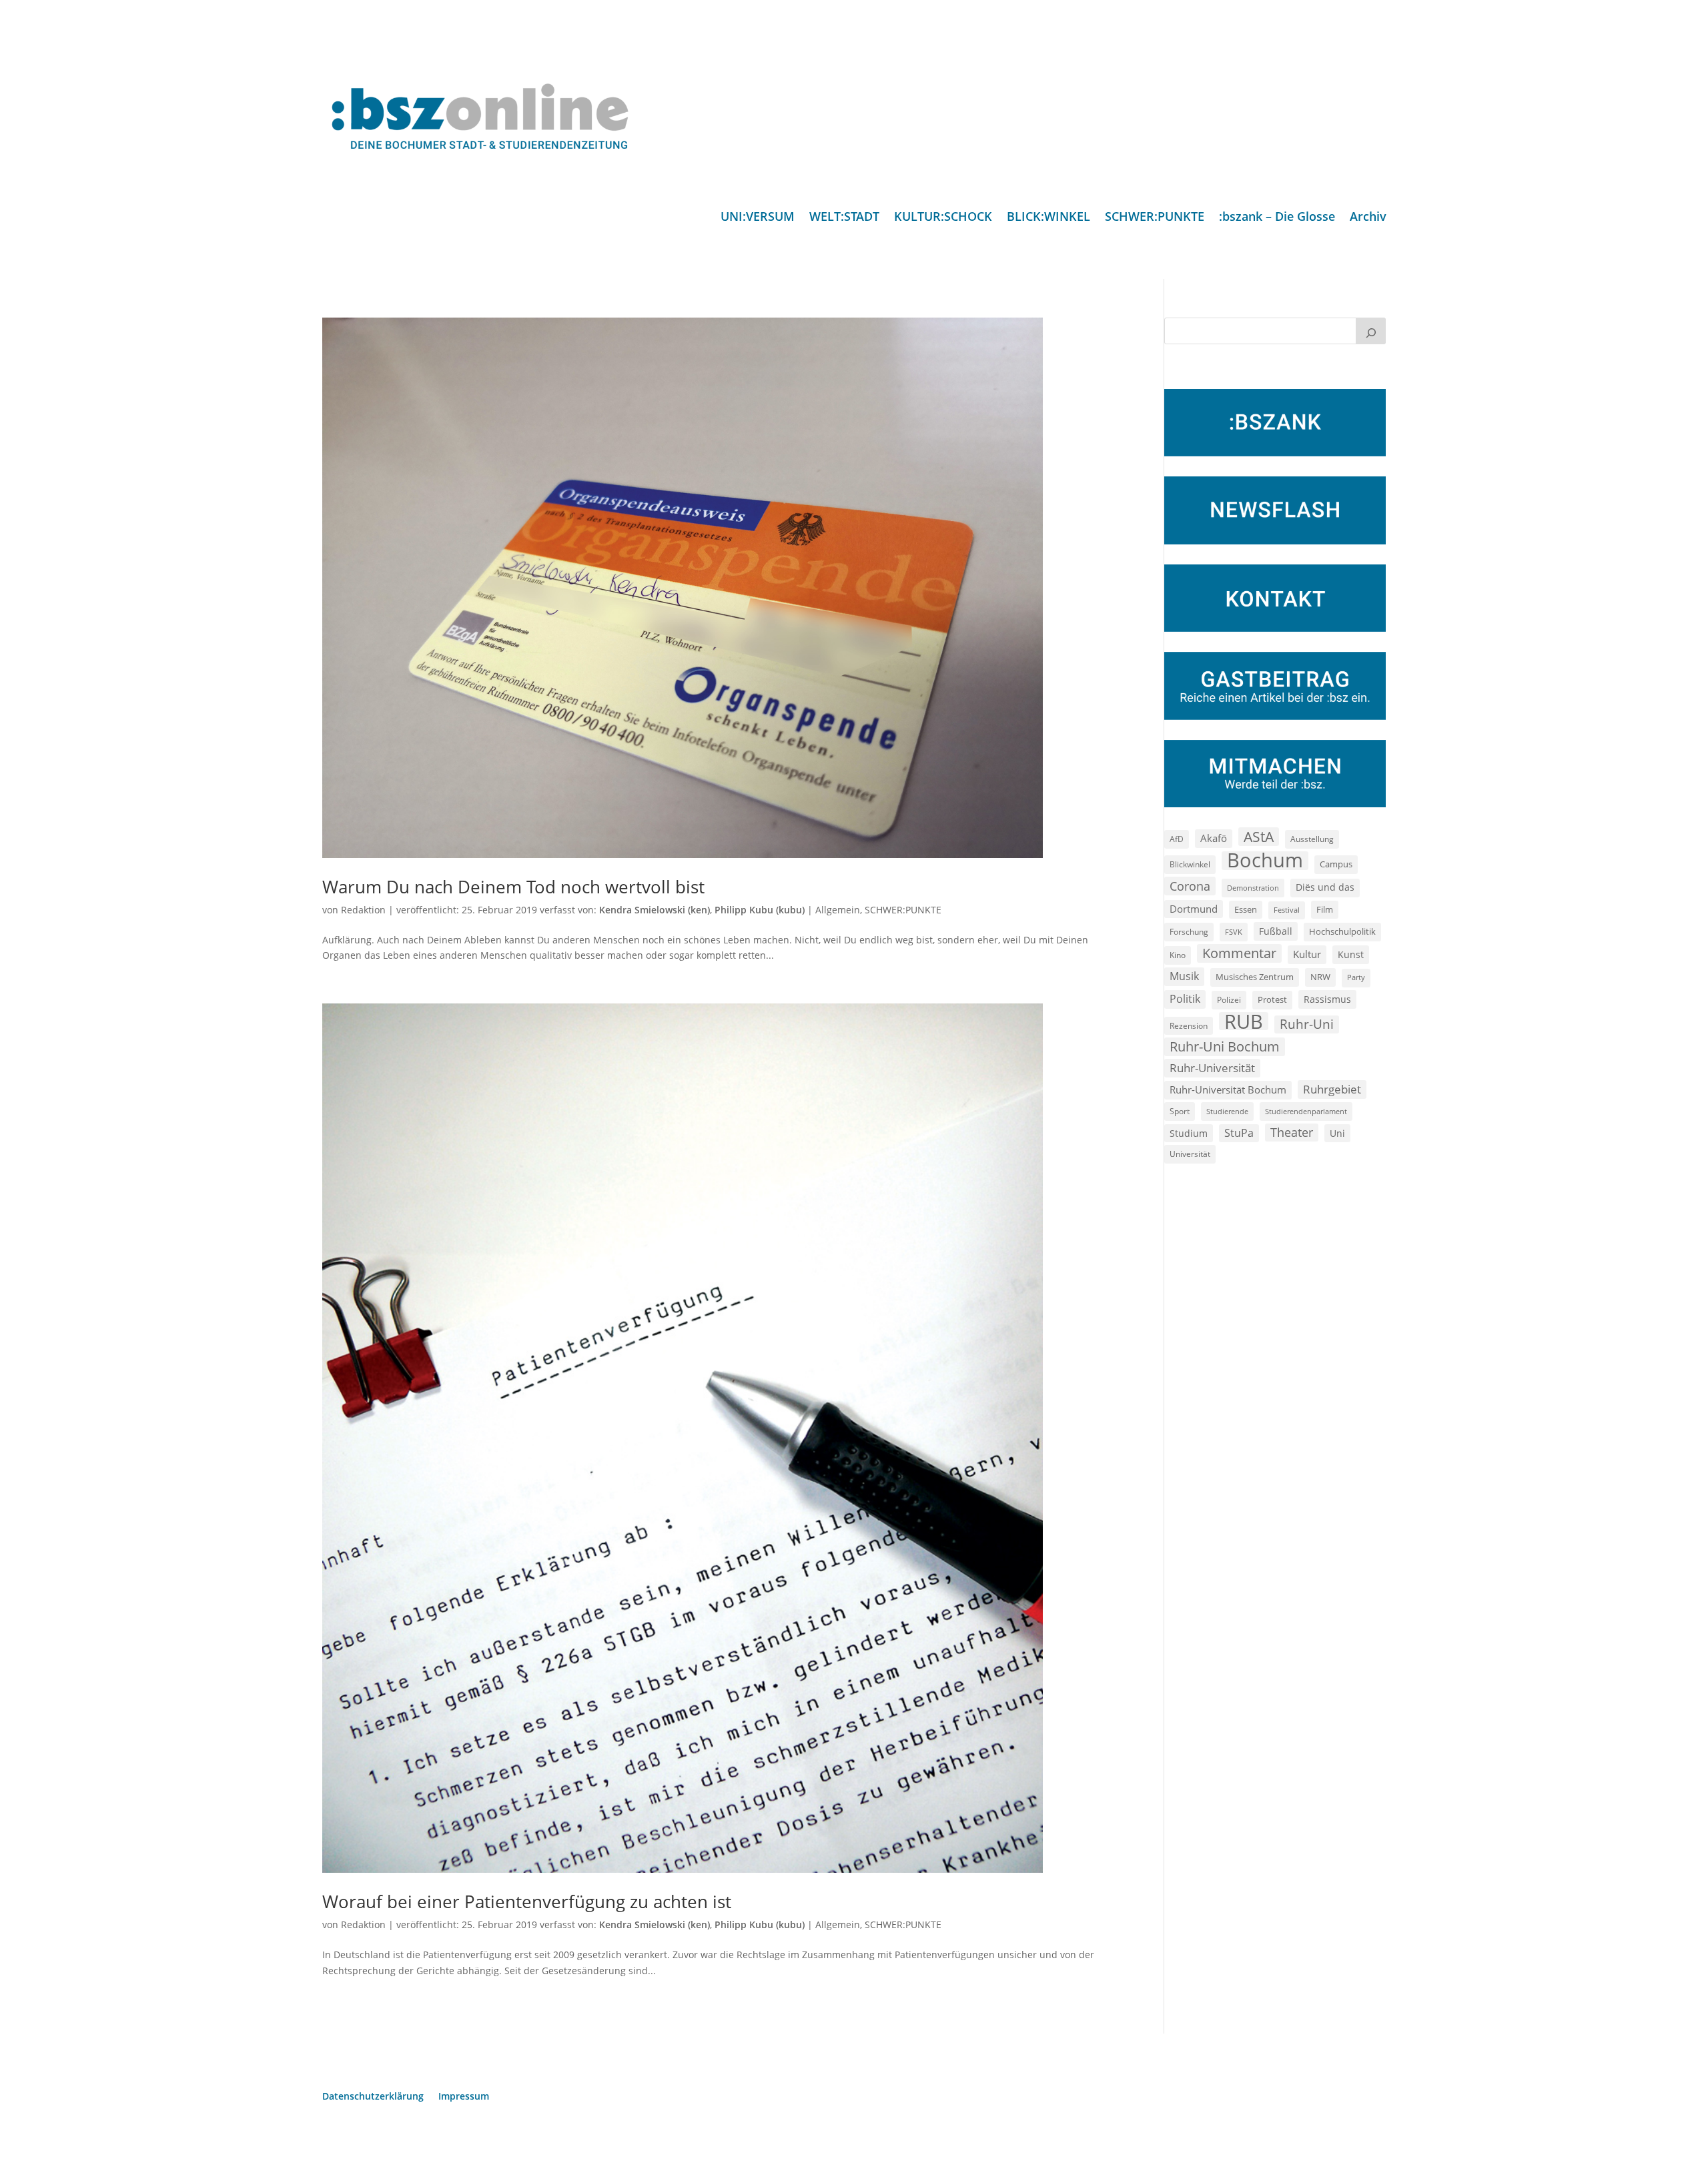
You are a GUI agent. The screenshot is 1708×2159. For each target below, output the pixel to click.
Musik (1184, 976)
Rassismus (1327, 999)
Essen (1246, 910)
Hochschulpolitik (1342, 931)
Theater (1292, 1132)
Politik (1185, 999)
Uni (1337, 1133)
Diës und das (1325, 887)
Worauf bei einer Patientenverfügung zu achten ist (527, 1901)
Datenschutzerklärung (373, 2097)
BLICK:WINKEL (1048, 218)
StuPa (1239, 1133)
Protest (1272, 1000)
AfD (1177, 839)
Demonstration (1253, 888)
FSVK (1234, 932)
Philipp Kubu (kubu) (760, 910)
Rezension (1189, 1026)
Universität (1190, 1154)
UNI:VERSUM (758, 218)
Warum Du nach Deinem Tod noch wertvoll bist (513, 887)
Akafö (1214, 838)
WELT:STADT (844, 218)
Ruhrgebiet (1332, 1089)
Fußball (1276, 931)
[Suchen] (1371, 331)
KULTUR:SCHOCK (943, 218)
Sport (1180, 1111)
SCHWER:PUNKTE (1155, 218)
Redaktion (363, 910)
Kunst (1351, 954)
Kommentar (1239, 953)
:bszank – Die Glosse (1277, 218)
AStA (1259, 837)
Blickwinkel (1190, 864)
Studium (1189, 1133)
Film (1325, 909)
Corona (1190, 886)
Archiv (1368, 218)
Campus (1336, 864)
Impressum (464, 2097)
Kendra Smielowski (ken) (655, 910)
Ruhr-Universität (1212, 1067)
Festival (1287, 910)
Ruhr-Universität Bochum (1228, 1090)
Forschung (1189, 932)
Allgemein (838, 910)
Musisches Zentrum (1255, 977)
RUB (1244, 1021)
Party (1356, 977)
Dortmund (1194, 909)
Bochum (1265, 861)
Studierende (1227, 1111)
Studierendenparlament (1306, 1111)
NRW (1320, 977)
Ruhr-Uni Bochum (1225, 1046)
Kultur (1307, 954)
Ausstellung (1312, 839)
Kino (1178, 955)
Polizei (1229, 999)
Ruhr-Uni (1307, 1024)
